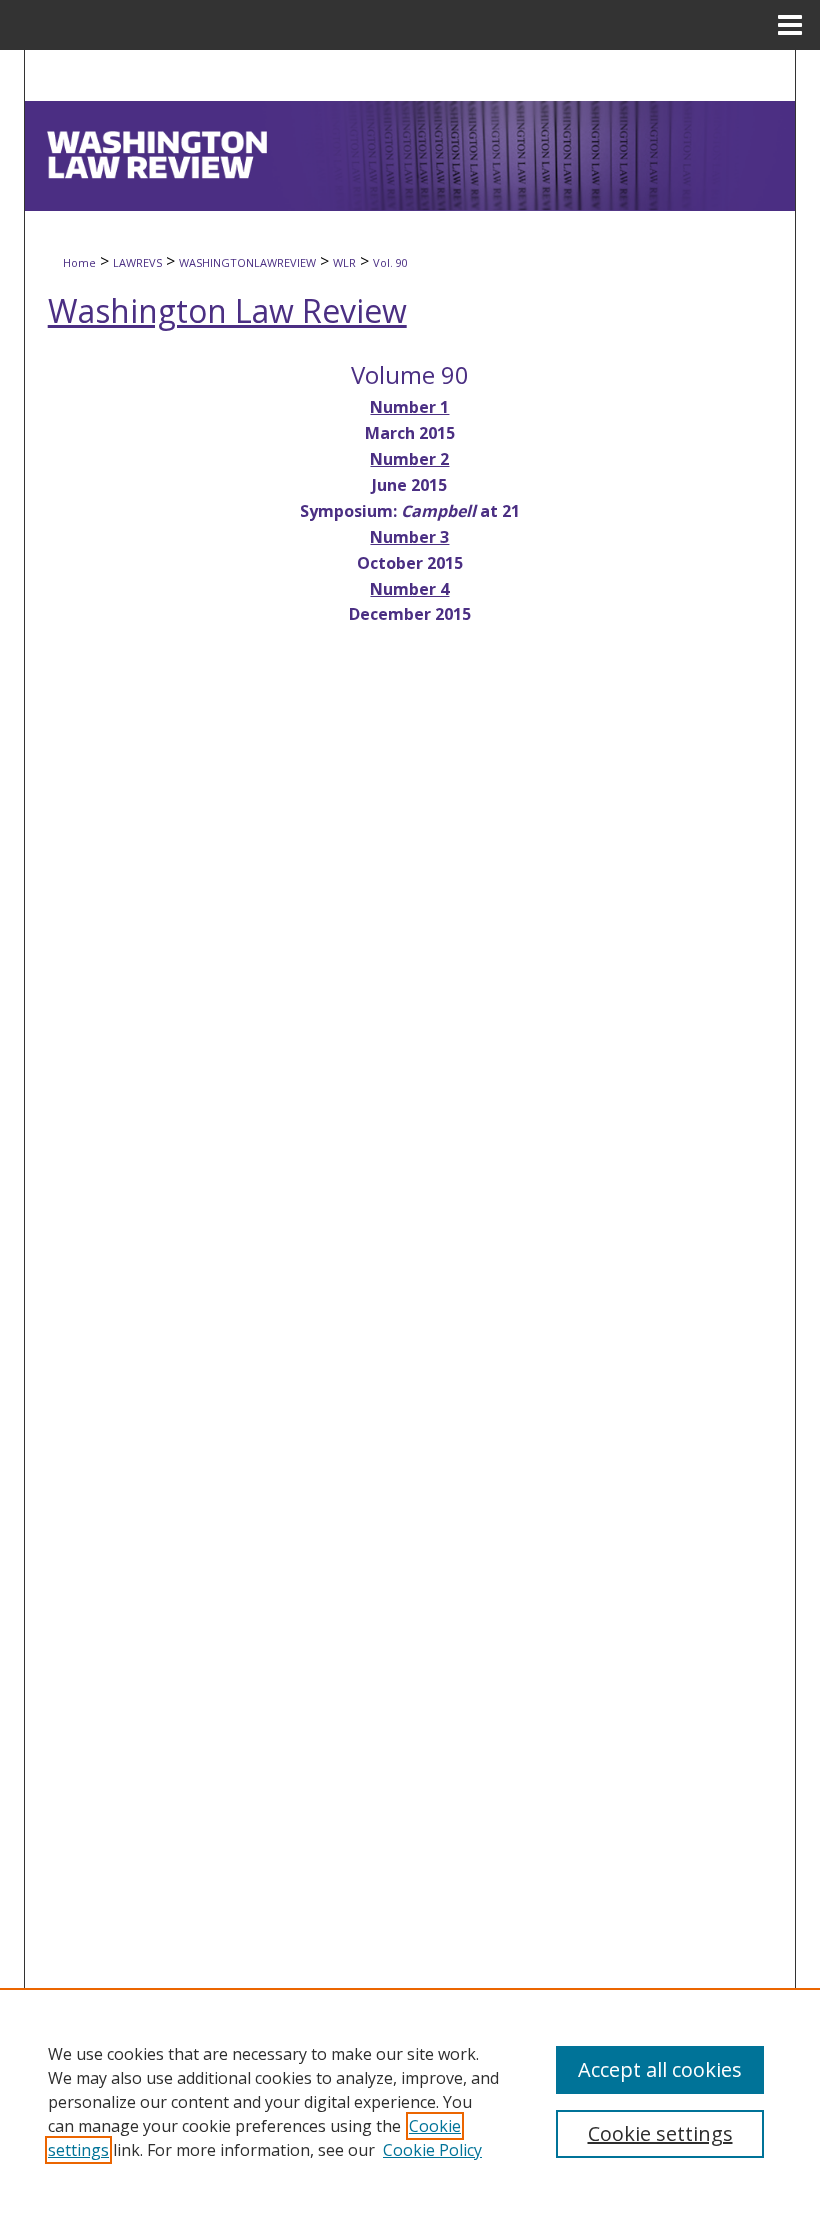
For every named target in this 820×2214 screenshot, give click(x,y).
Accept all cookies (660, 2069)
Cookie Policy (432, 2150)
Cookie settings (660, 2133)
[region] (410, 2101)
